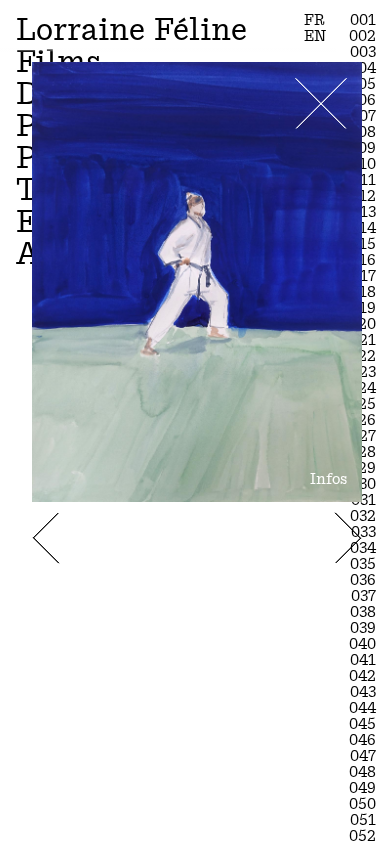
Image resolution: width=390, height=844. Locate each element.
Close (321, 103)
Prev (46, 538)
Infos (328, 479)
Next (348, 538)
